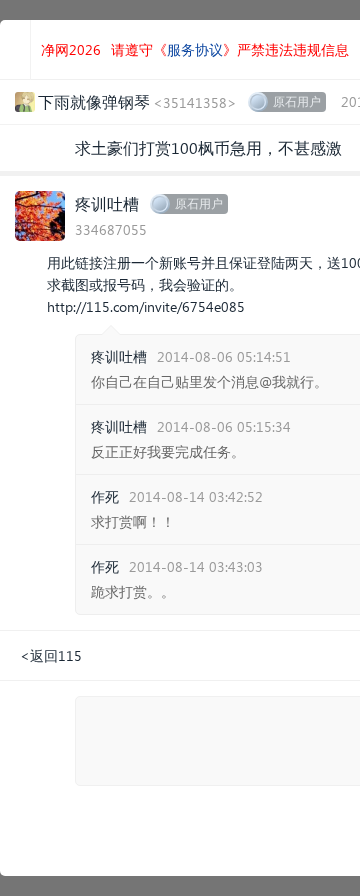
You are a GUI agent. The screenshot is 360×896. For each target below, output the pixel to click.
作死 (105, 496)
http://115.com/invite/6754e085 (146, 306)
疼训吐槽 (107, 203)
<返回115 (51, 655)
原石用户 (297, 101)
